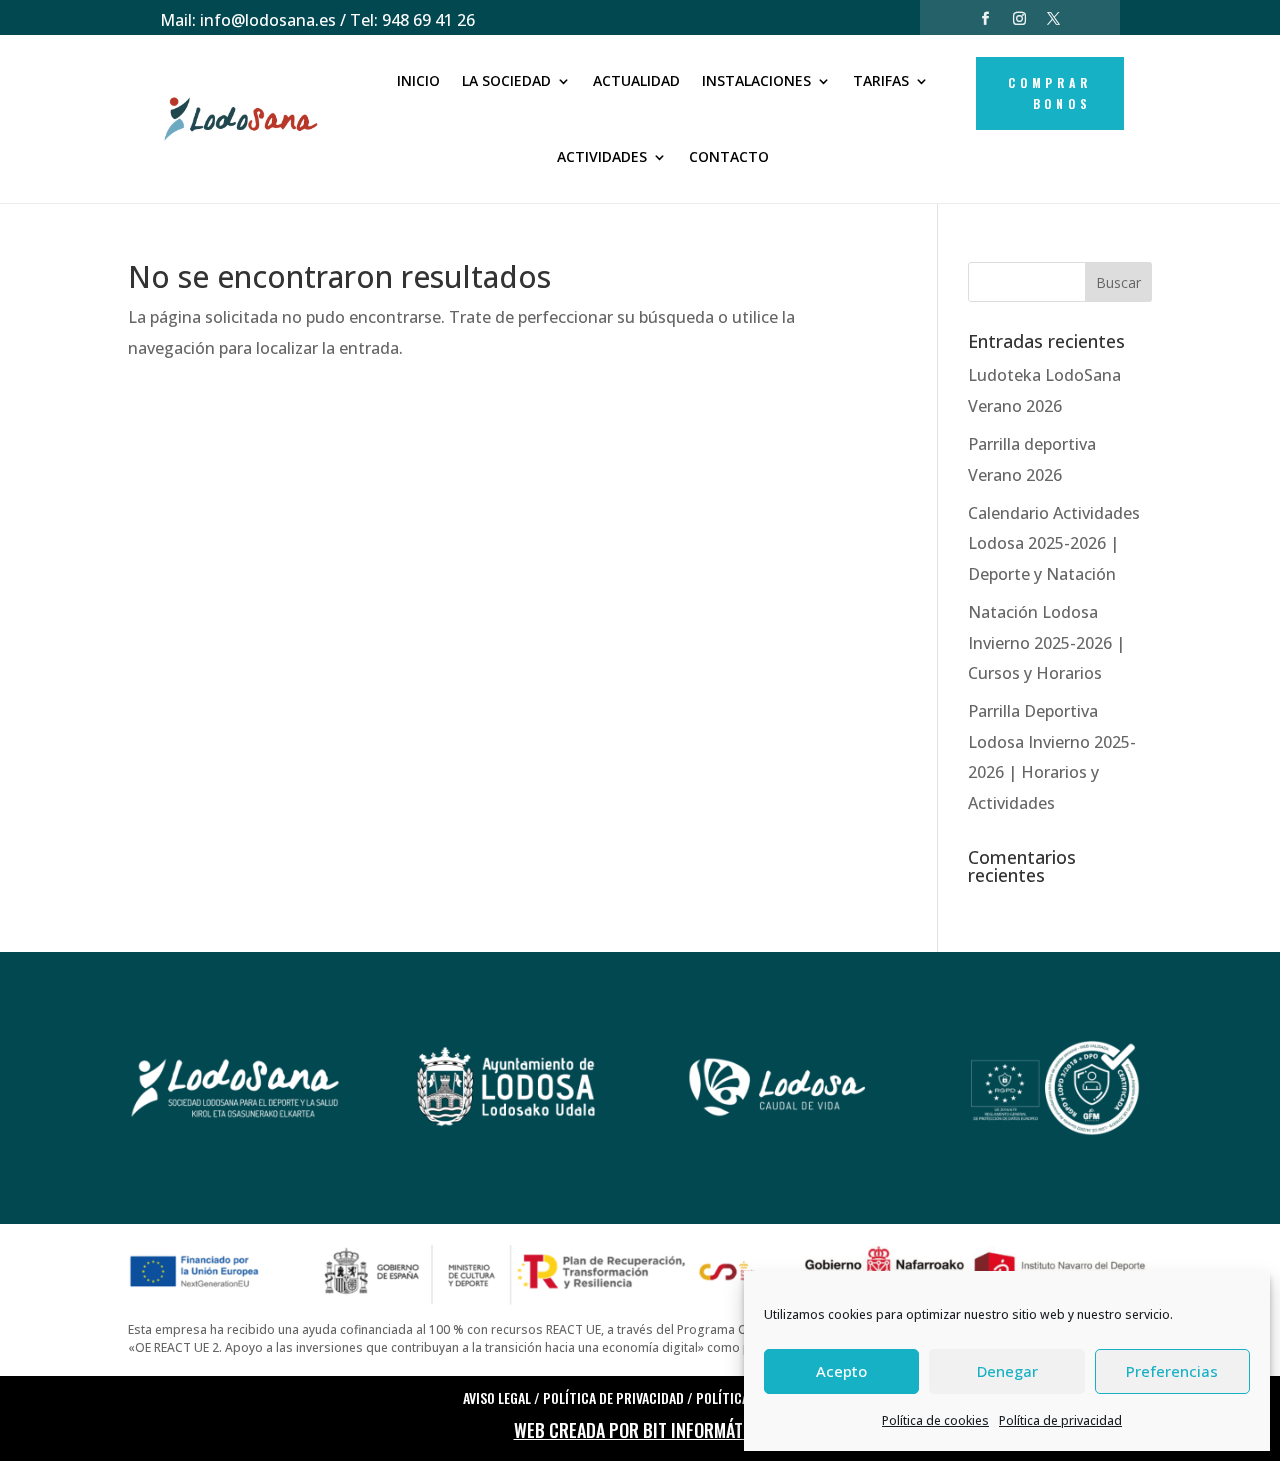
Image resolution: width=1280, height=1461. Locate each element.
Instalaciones (756, 80)
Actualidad (636, 80)
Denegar (1007, 1371)
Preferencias (1172, 1371)
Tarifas (881, 80)
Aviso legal (497, 1397)
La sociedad (506, 80)
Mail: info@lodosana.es (248, 20)
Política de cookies (935, 1420)
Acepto (841, 1371)
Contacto (729, 156)
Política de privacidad (1060, 1420)
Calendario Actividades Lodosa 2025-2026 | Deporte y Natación (1054, 543)
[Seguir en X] (1054, 19)
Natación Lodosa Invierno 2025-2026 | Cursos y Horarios (1046, 642)
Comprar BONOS (1050, 92)
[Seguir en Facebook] (986, 19)
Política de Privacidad (613, 1397)
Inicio (418, 80)
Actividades (602, 156)
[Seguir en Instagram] (1020, 19)
